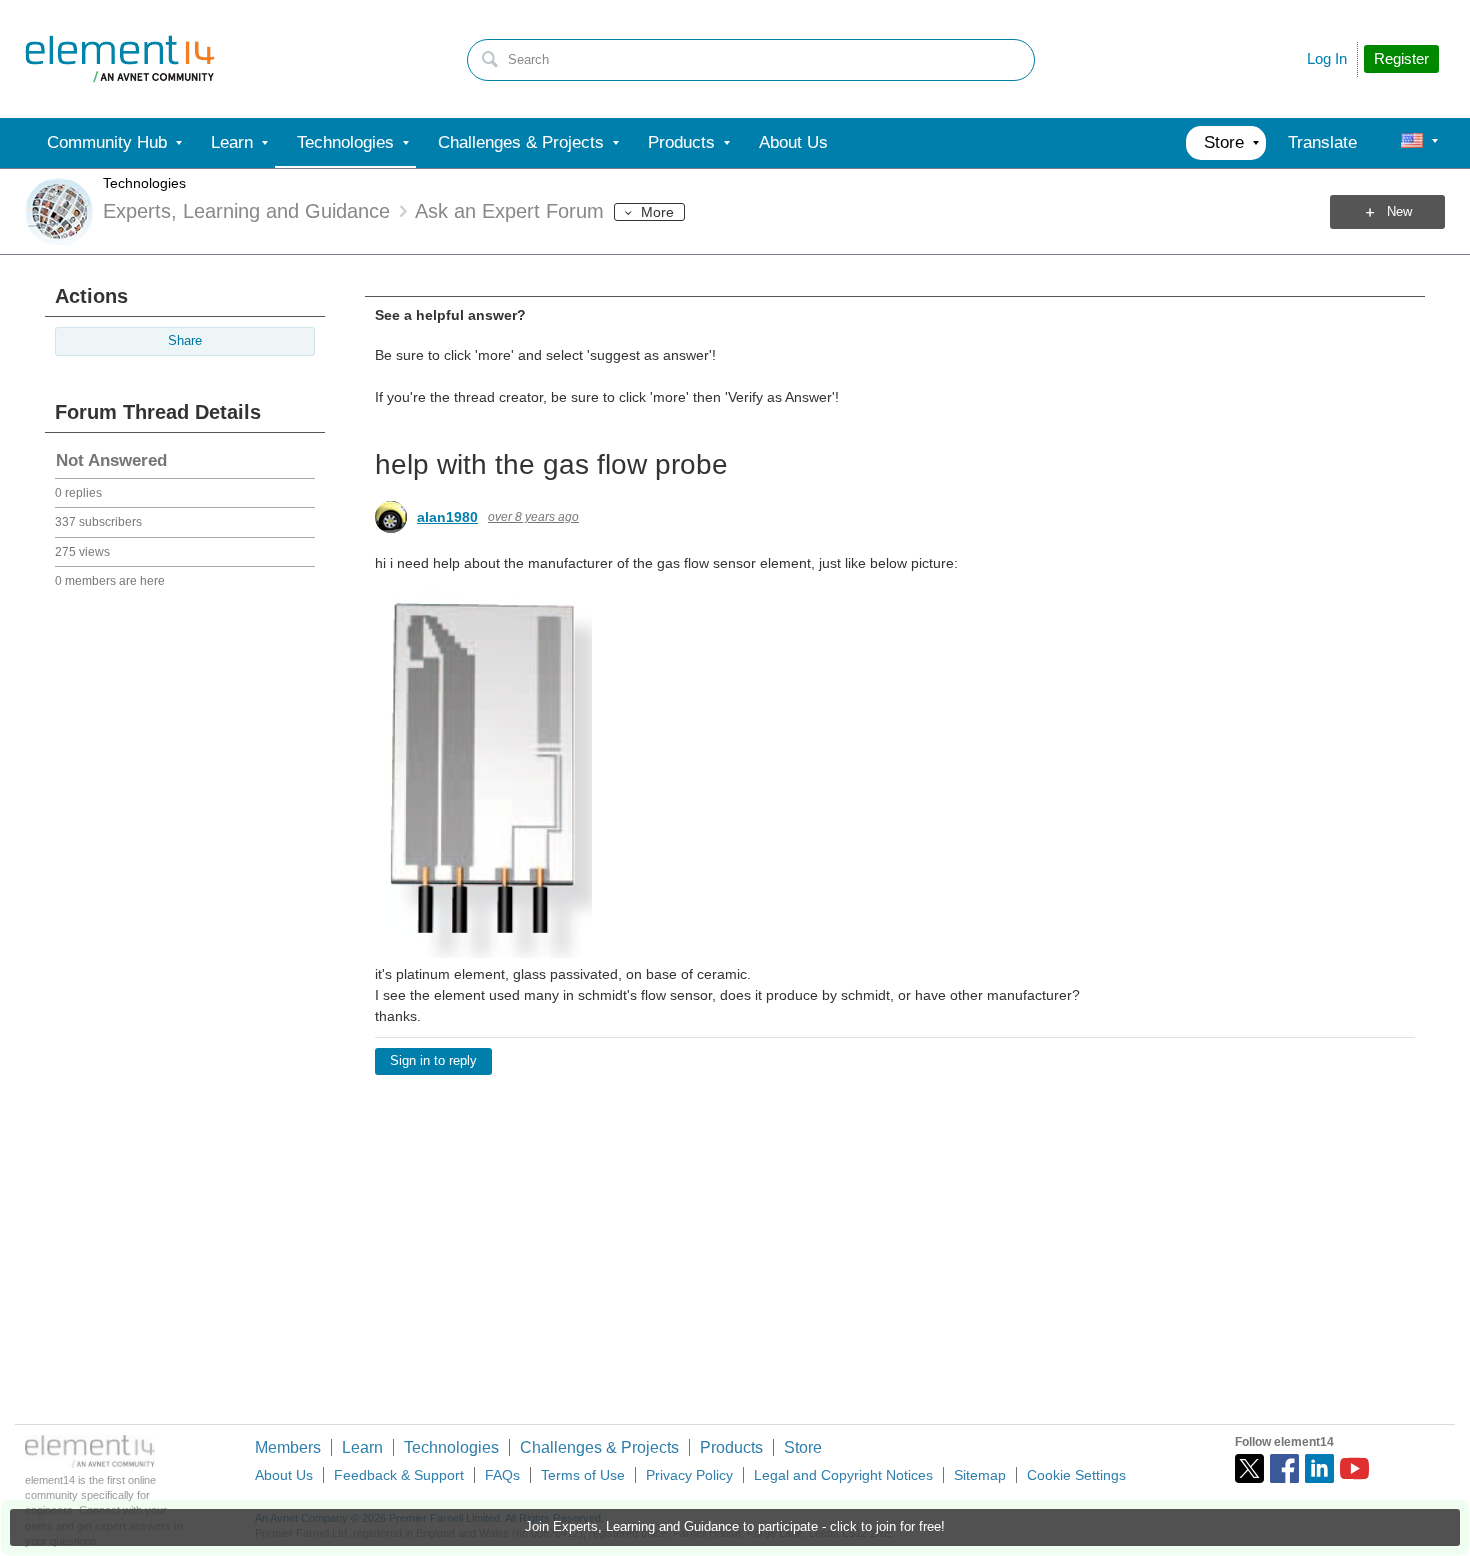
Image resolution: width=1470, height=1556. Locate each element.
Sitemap (980, 1475)
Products (731, 1447)
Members (288, 1447)
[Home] (120, 59)
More (657, 212)
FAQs (502, 1475)
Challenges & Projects (599, 1447)
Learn (362, 1447)
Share (185, 341)
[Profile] (1412, 143)
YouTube (1354, 1468)
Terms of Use (583, 1475)
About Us (284, 1475)
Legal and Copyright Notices (843, 1475)
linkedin (1319, 1468)
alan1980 (447, 517)
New (1399, 212)
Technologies (144, 183)
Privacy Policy (689, 1475)
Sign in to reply (433, 1061)
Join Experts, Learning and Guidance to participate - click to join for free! (735, 1527)
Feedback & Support (399, 1475)
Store (803, 1447)
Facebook (1284, 1468)
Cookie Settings (1076, 1475)
